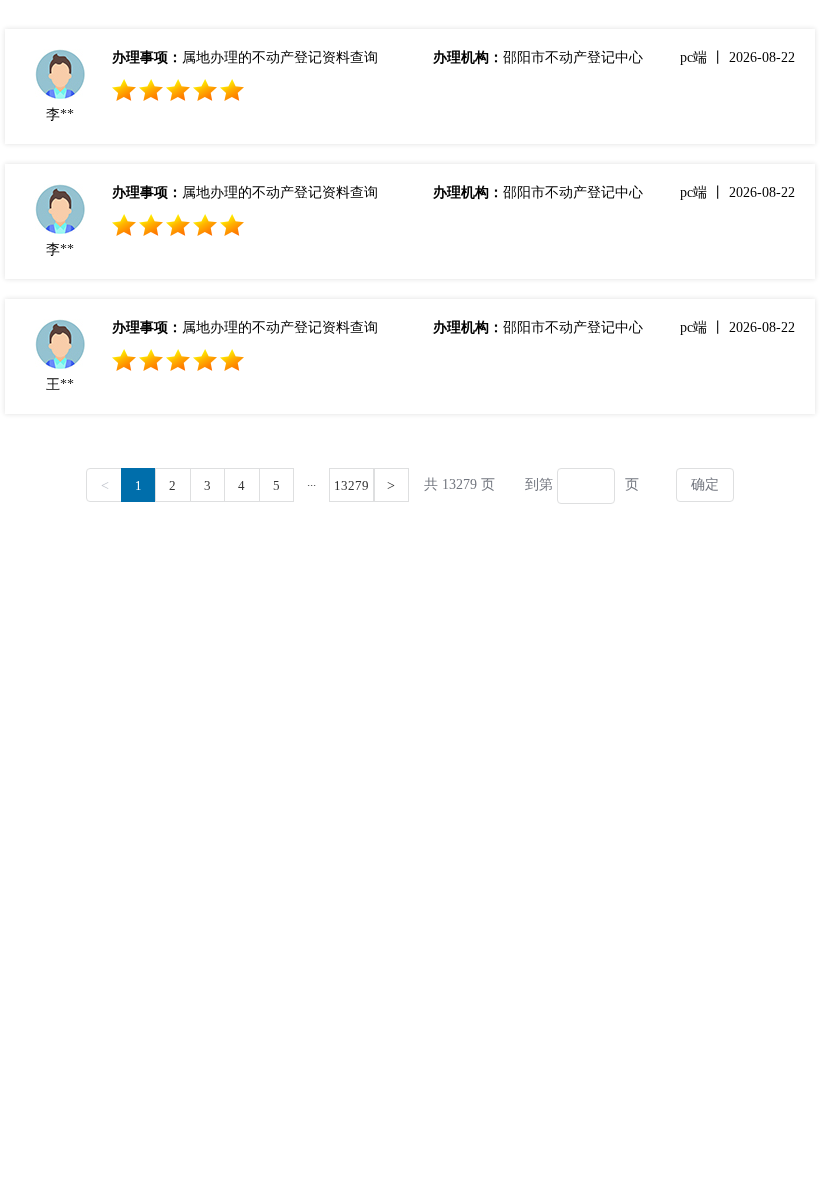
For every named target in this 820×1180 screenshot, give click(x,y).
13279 (351, 485)
